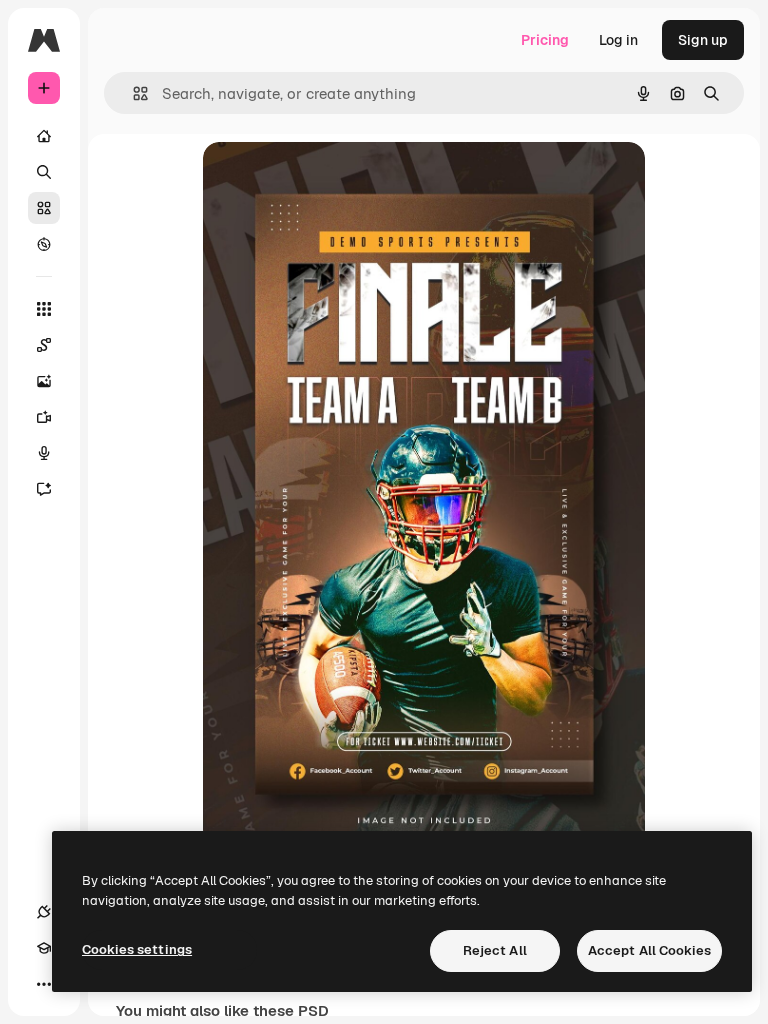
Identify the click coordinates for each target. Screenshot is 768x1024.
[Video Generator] (44, 417)
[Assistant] (44, 489)
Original (331, 179)
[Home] (44, 136)
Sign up (703, 40)
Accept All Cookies (649, 950)
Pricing (545, 40)
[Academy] (44, 948)
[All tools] (44, 309)
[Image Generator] (44, 381)
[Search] (44, 172)
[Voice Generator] (44, 453)
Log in (618, 40)
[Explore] (44, 244)
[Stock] (44, 208)
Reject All (495, 950)
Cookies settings (137, 949)
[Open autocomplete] (132, 93)
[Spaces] (44, 345)
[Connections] (44, 912)
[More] (44, 984)
